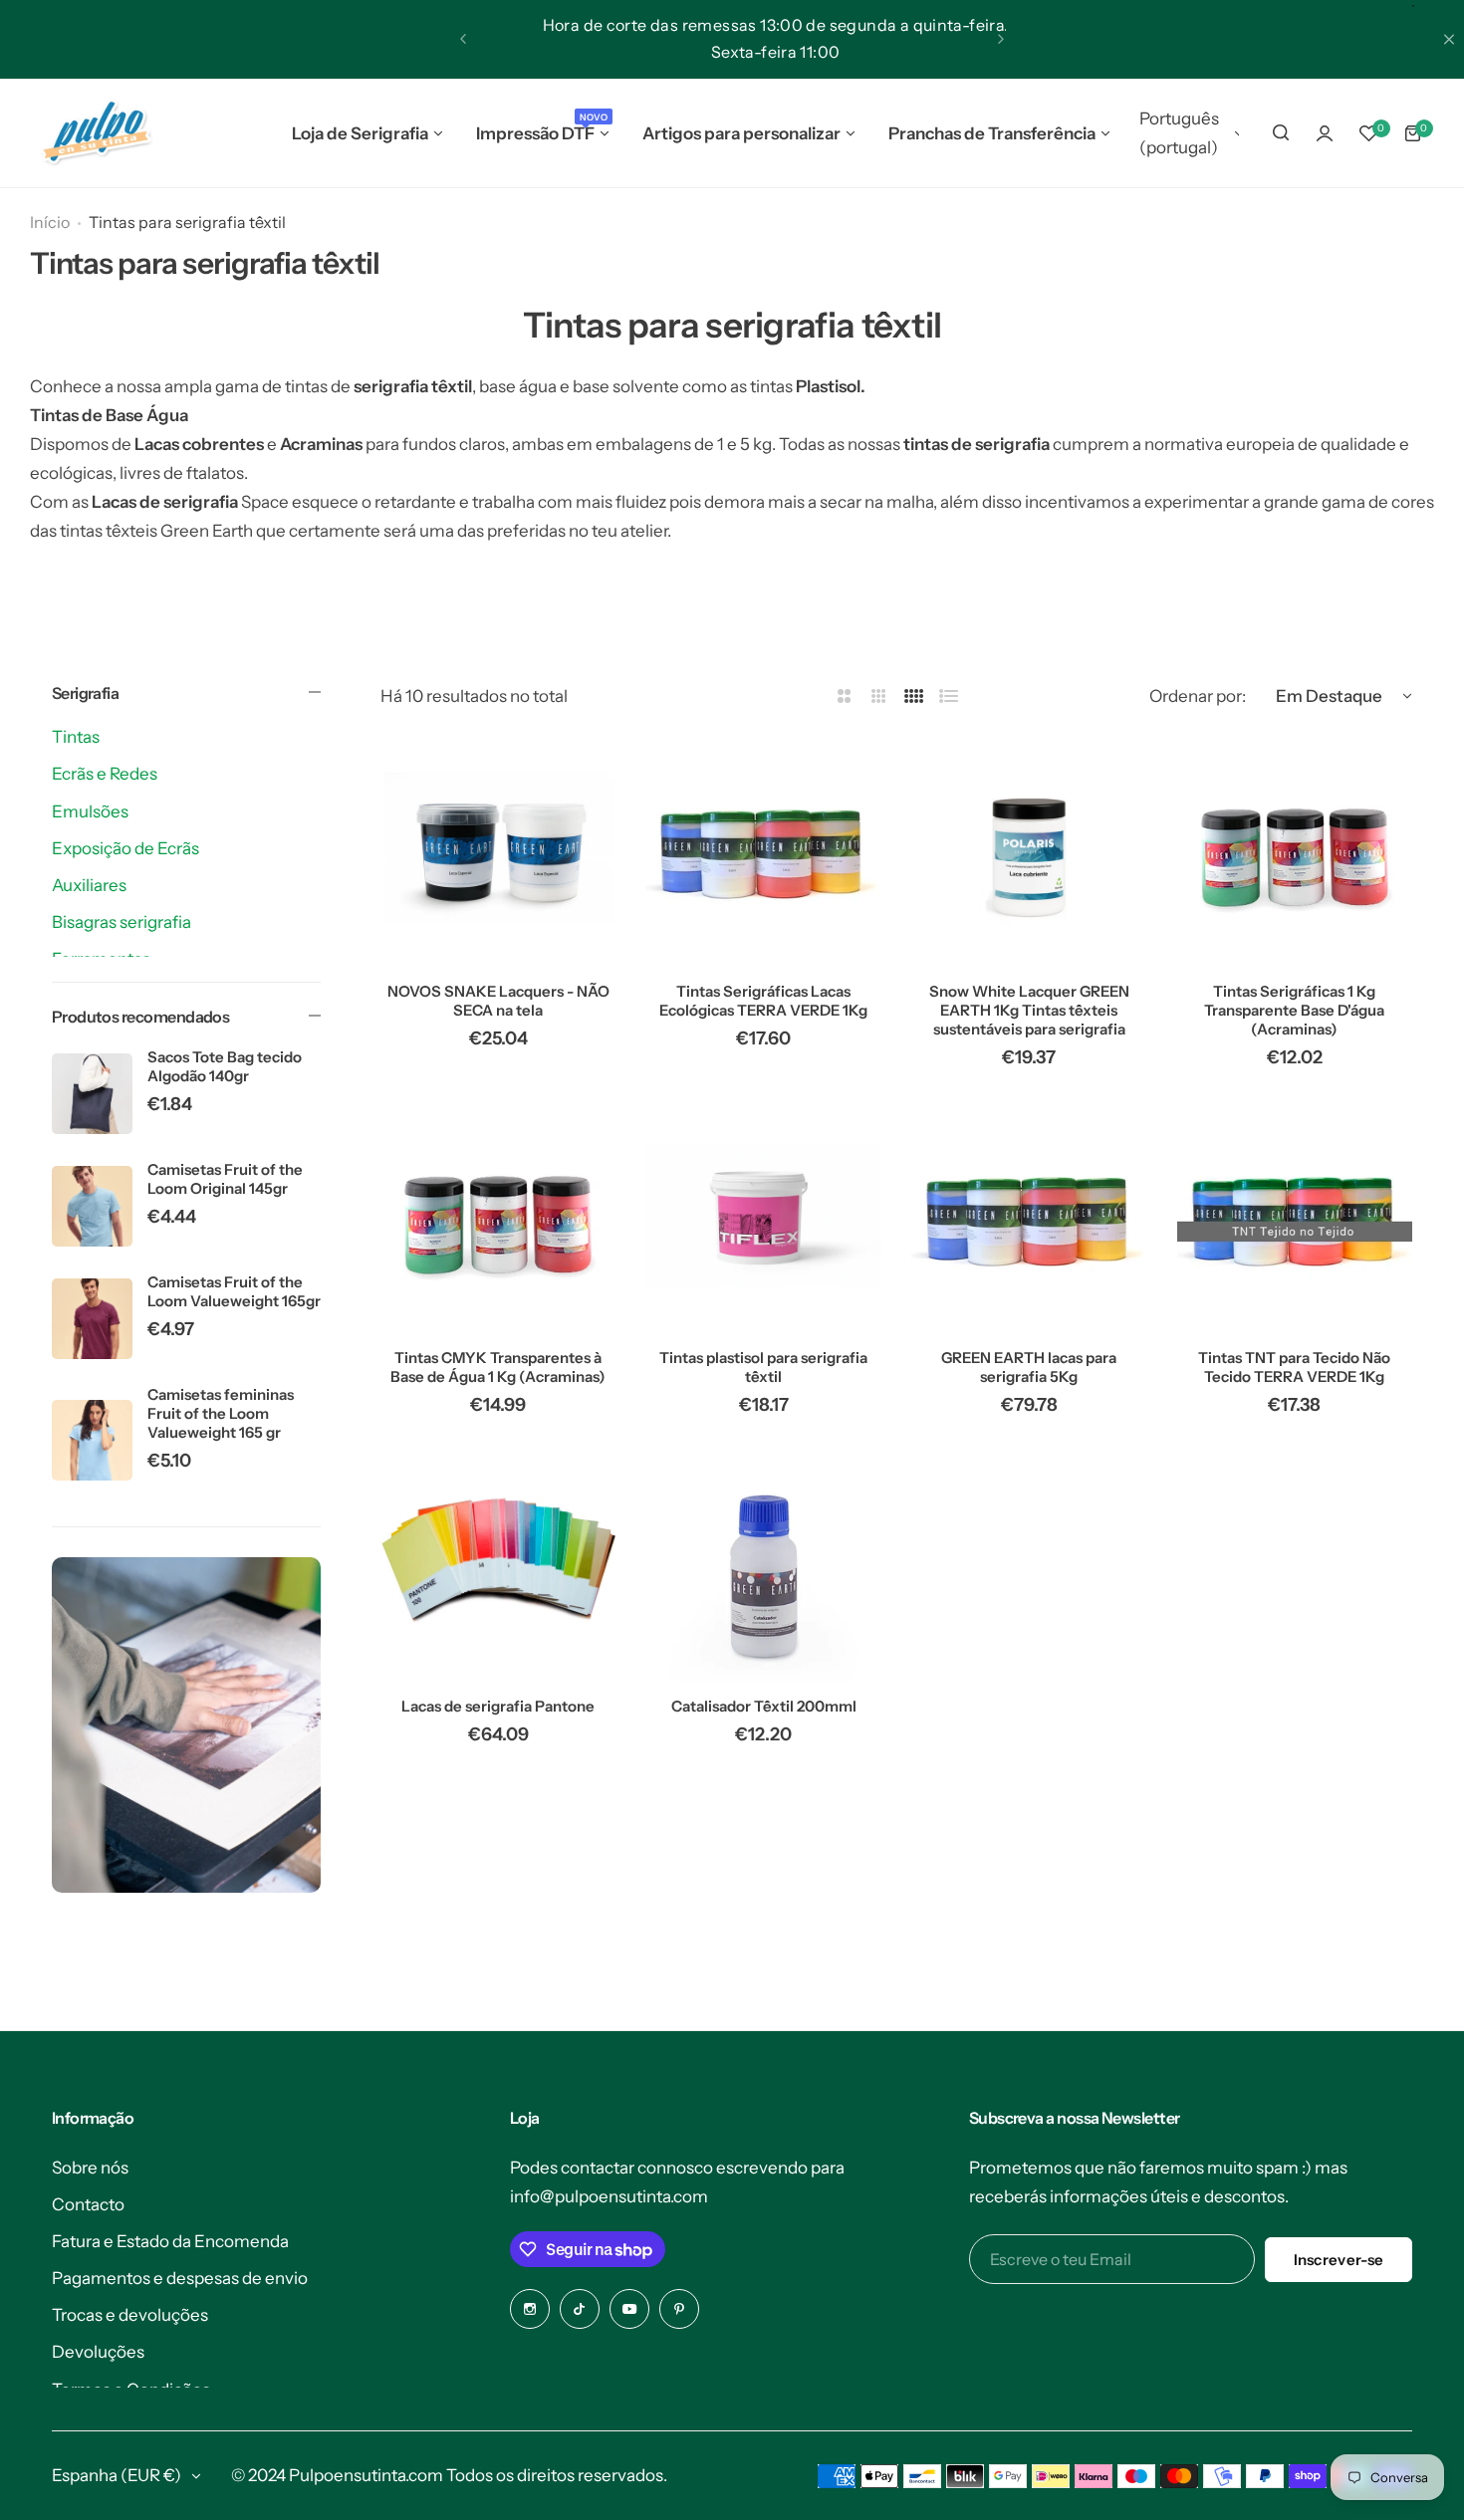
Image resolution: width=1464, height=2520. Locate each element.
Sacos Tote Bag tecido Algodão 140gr (225, 1066)
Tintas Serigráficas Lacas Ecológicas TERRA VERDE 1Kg (763, 1001)
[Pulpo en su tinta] (96, 133)
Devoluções (98, 2352)
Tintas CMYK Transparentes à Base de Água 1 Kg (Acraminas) (498, 1367)
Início (50, 222)
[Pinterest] (679, 2309)
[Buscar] (1281, 133)
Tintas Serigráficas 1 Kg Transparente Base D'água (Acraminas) (1294, 1010)
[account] (1325, 133)
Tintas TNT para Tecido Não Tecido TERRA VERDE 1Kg (1294, 1367)
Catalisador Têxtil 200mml (764, 1706)
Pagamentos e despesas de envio (180, 2278)
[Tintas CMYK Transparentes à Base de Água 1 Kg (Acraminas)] (498, 1216)
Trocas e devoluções (130, 2315)
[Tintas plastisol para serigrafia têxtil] (763, 1216)
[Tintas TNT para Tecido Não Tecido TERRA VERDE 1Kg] (1295, 1216)
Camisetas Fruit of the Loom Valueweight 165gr (234, 1291)
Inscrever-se (1339, 2260)
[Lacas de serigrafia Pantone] (498, 1564)
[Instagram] (530, 2309)
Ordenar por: (1198, 696)
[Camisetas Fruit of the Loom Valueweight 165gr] (92, 1319)
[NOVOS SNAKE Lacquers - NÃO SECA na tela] (498, 849)
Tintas (76, 737)
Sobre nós (90, 2168)
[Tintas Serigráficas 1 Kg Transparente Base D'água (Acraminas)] (1295, 849)
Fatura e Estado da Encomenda (170, 2241)
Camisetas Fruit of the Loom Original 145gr (225, 1179)
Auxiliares (89, 885)
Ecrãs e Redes (105, 774)
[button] (463, 39)
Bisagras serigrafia (122, 922)
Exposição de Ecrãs (125, 848)
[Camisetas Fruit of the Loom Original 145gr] (92, 1206)
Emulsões (90, 811)
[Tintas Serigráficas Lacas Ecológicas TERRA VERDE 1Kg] (763, 849)
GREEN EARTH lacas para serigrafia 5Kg (1029, 1367)
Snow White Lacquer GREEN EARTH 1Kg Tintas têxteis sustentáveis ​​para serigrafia (1029, 1010)
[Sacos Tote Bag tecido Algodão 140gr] (92, 1094)
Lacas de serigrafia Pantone (498, 1706)
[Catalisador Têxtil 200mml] (763, 1564)
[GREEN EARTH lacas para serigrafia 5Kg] (1029, 1216)
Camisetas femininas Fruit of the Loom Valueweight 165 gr (221, 1413)
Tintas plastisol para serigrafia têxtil (763, 1367)
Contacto (88, 2204)
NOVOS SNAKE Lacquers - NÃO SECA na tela (498, 1001)
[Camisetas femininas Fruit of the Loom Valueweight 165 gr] (92, 1440)
